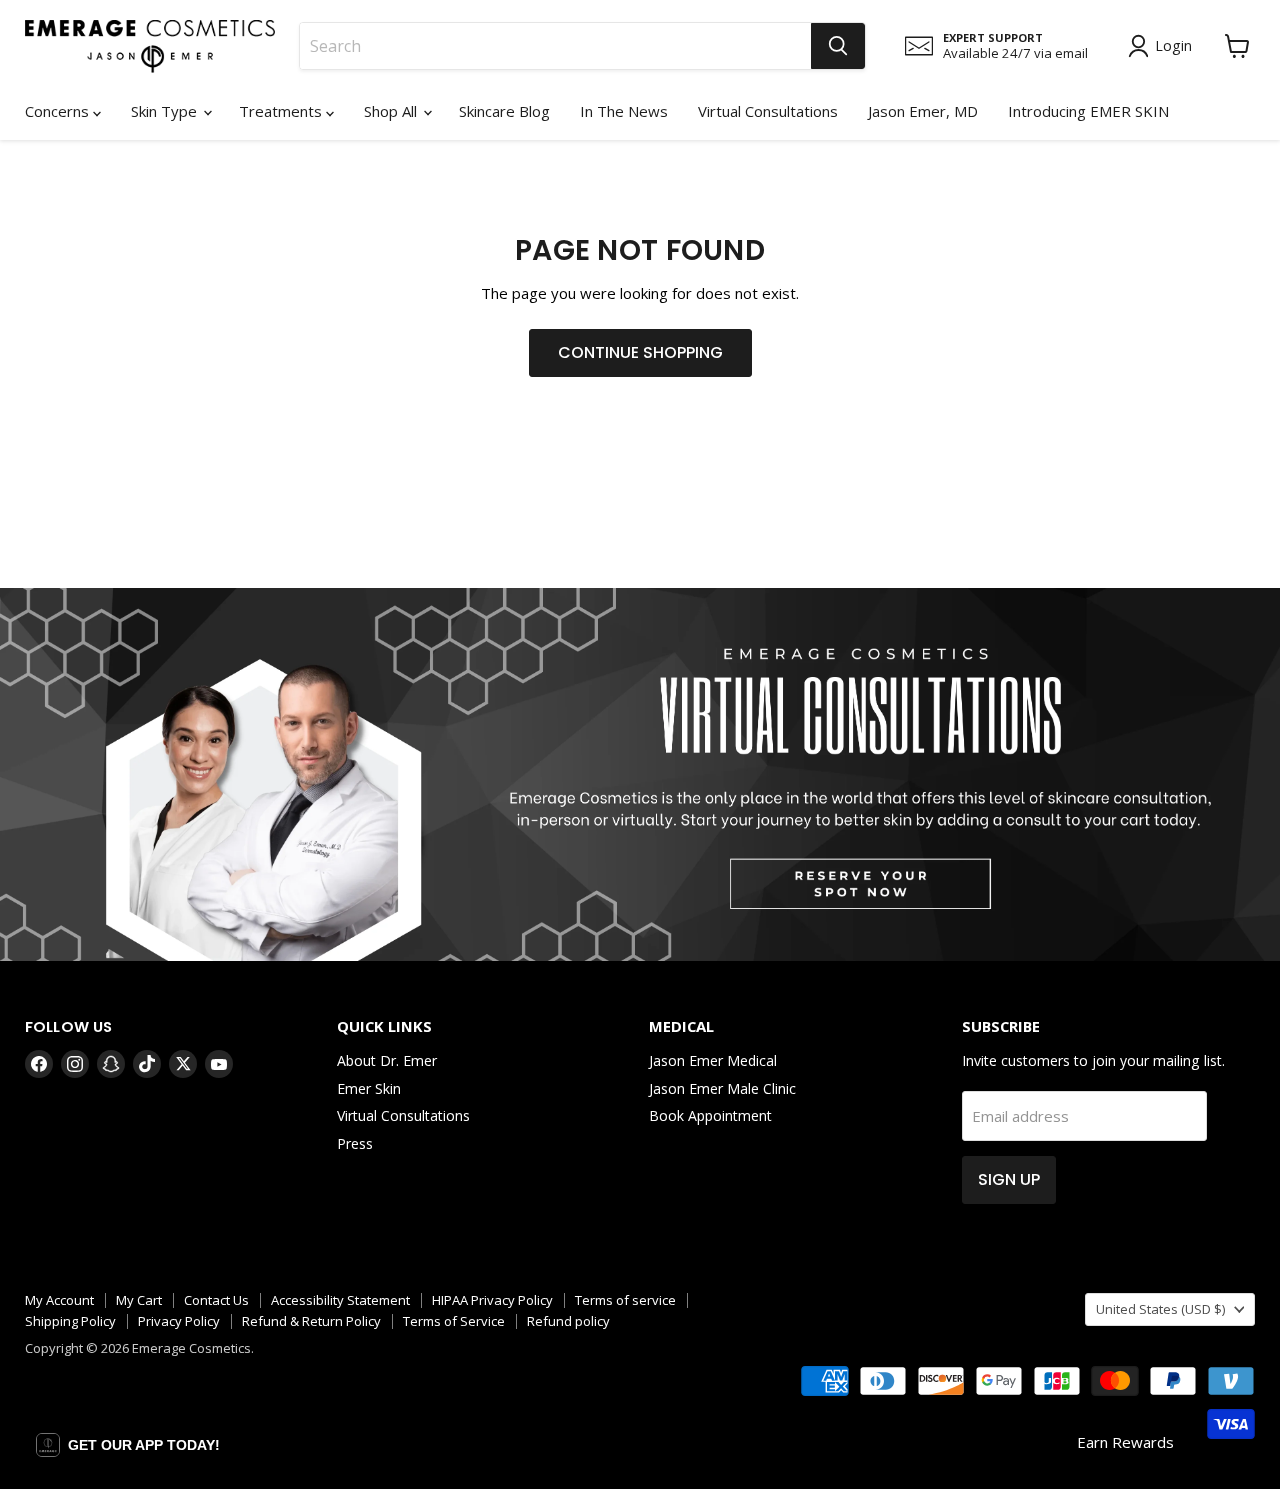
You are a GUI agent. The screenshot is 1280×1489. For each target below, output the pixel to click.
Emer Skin (369, 1088)
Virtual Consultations (768, 111)
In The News (624, 111)
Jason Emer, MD (923, 111)
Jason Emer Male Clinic (722, 1088)
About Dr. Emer (387, 1060)
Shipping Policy (70, 1321)
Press (355, 1143)
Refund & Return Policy (311, 1321)
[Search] (838, 46)
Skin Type (166, 111)
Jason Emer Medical (713, 1060)
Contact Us (216, 1300)
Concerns (59, 111)
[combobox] (555, 46)
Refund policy (568, 1321)
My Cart (139, 1300)
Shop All (392, 111)
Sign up (1009, 1179)
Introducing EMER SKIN (1088, 111)
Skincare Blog (504, 111)
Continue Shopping (640, 352)
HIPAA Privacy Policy (492, 1300)
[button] (128, 1445)
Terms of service (625, 1300)
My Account (59, 1300)
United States (1160, 1309)
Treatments (282, 111)
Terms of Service (454, 1321)
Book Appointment (710, 1115)
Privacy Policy (179, 1321)
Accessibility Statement (340, 1300)
